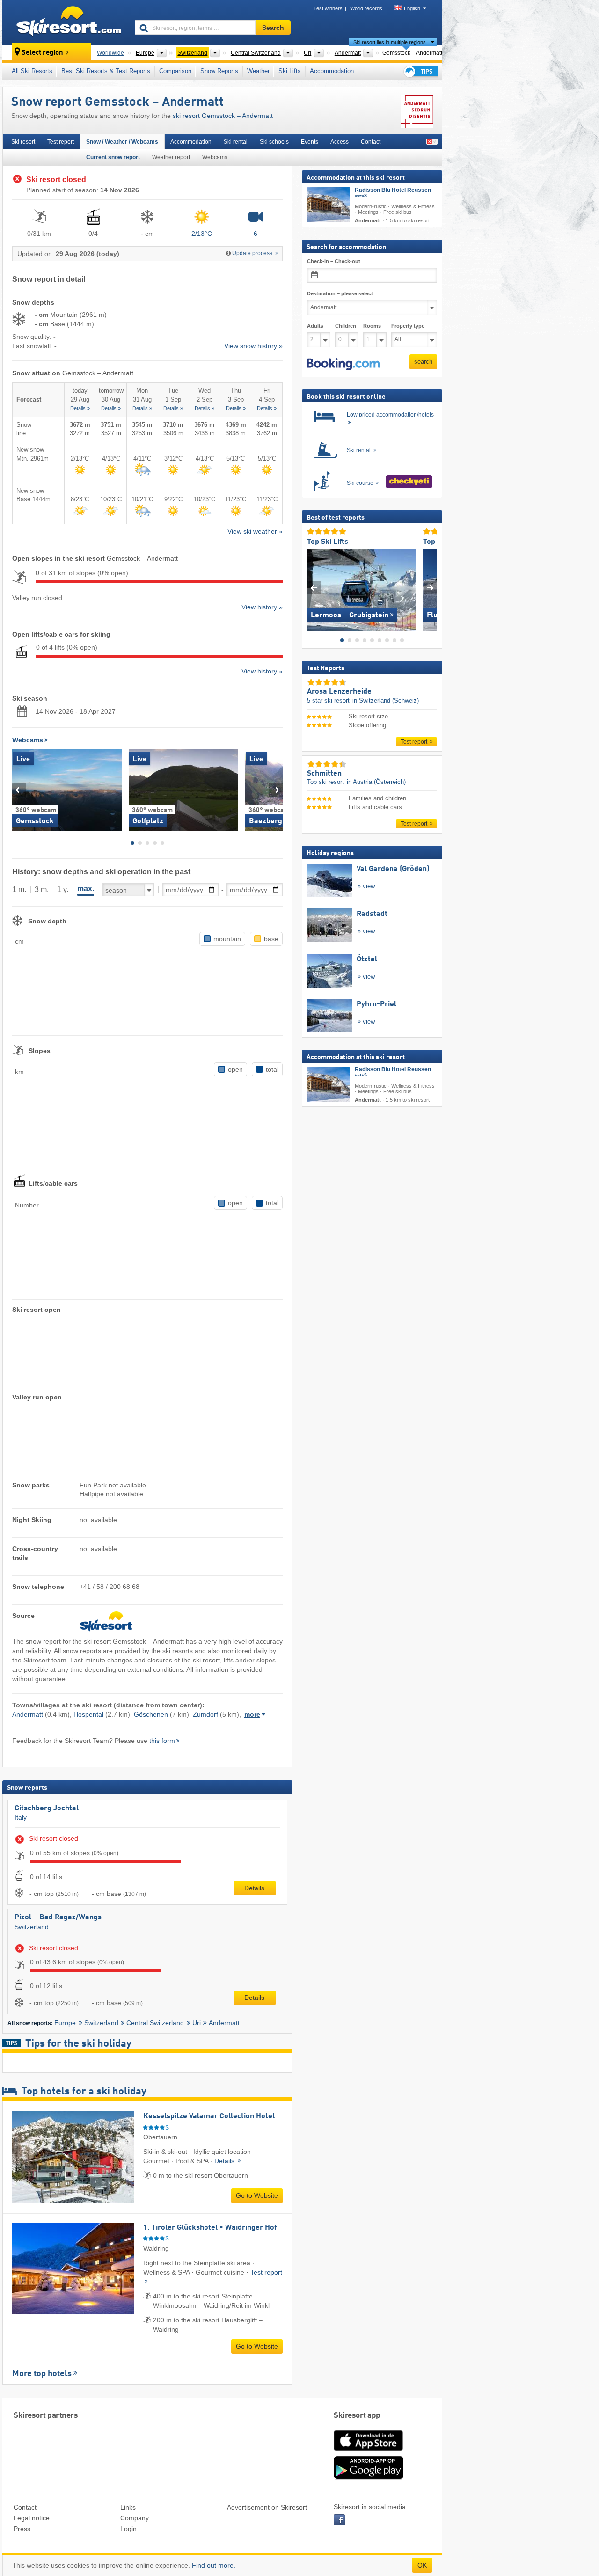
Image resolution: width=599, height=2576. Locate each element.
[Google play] (368, 2477)
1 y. (63, 889)
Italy (21, 1817)
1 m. (19, 889)
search (423, 362)
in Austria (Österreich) (376, 782)
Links (128, 2507)
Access (340, 142)
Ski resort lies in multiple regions (390, 42)
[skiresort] (64, 22)
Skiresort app (357, 2416)
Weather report (171, 157)
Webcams (215, 157)
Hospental (88, 1714)
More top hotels (42, 2374)
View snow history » (253, 346)
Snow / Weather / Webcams (122, 142)
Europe (65, 2023)
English (412, 8)
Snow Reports (219, 71)
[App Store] (368, 2452)
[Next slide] (276, 790)
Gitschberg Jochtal (47, 1808)
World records (366, 8)
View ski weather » (255, 531)
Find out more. (214, 2565)
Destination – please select (340, 293)
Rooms (372, 326)
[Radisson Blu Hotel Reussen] (329, 205)
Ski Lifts (290, 71)
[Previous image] (314, 588)
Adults (315, 326)
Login (128, 2529)
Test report (61, 142)
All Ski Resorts (32, 71)
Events (310, 142)
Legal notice (32, 2518)
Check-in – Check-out (334, 261)
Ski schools (274, 142)
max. (86, 889)
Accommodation (332, 71)
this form (162, 1741)
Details (254, 1888)
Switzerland (32, 1927)
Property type (408, 326)
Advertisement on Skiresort (267, 2507)
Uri (197, 2023)
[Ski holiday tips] (420, 71)
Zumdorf (205, 1714)
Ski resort (23, 142)
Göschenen (151, 1714)
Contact (371, 142)
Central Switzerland (155, 2023)
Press (22, 2529)
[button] (343, 364)
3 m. (42, 889)
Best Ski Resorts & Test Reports (106, 71)
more (252, 1714)
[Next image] (430, 588)
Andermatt (28, 1714)
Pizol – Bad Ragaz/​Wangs (58, 1917)
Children (346, 326)
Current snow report (113, 157)
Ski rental (236, 142)
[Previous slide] (19, 790)
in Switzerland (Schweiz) (386, 700)
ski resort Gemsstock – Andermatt (223, 116)
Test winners (328, 8)
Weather (258, 71)
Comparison (175, 71)
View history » (262, 607)
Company (135, 2518)
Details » (80, 408)
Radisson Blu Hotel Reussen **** (393, 194)
